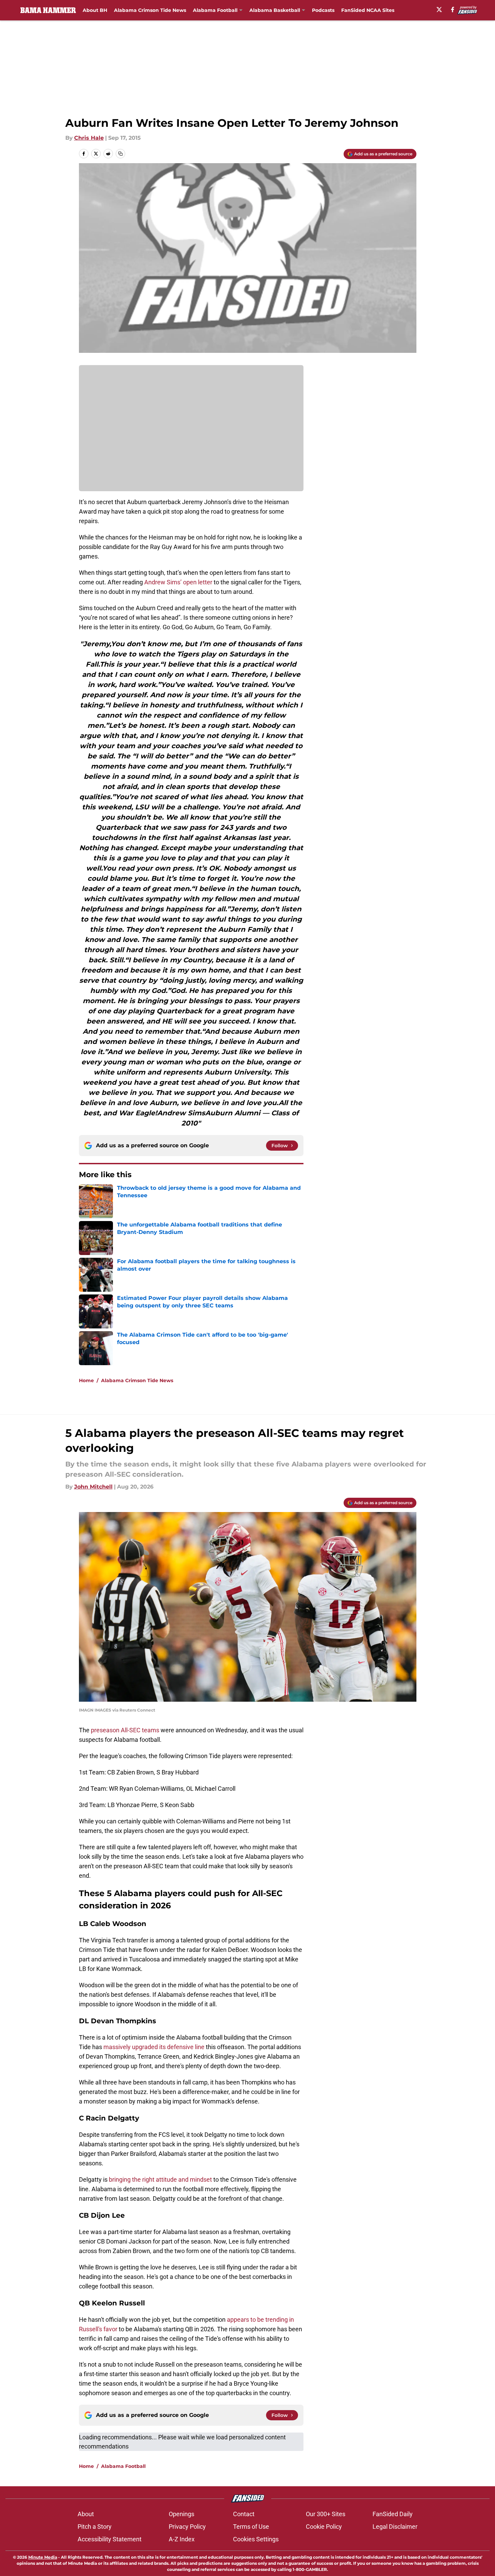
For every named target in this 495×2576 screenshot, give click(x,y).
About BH (95, 10)
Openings (181, 2514)
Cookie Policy (324, 2527)
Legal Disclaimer (395, 2527)
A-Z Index (182, 2539)
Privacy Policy (187, 2527)
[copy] (120, 154)
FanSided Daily (393, 2514)
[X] (439, 10)
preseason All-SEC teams (125, 1730)
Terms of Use (251, 2527)
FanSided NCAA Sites (368, 10)
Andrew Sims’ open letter (178, 582)
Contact (244, 2514)
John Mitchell (93, 1487)
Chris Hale (89, 138)
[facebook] (453, 10)
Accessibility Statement (110, 2539)
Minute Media (43, 2557)
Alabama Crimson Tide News (150, 10)
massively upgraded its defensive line (155, 2047)
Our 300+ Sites (326, 2514)
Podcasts (323, 10)
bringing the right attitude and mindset (160, 2179)
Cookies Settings (256, 2539)
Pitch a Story (95, 2527)
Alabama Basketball (275, 10)
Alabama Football (215, 10)
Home (86, 1380)
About (86, 2514)
